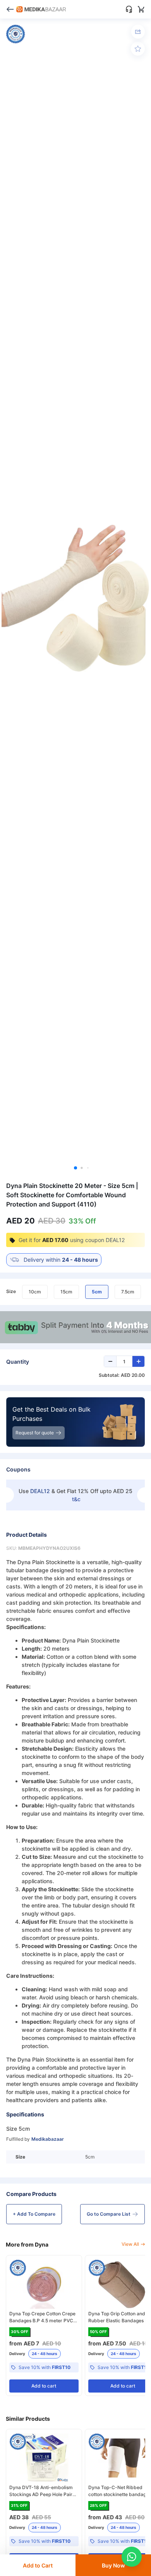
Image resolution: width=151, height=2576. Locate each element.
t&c (76, 1499)
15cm (66, 1292)
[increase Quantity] (138, 1361)
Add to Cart (38, 2565)
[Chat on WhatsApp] (132, 2557)
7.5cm (128, 1292)
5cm (97, 1292)
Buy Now (113, 2565)
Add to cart (44, 2386)
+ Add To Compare (34, 2214)
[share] (138, 32)
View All (130, 2244)
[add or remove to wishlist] (138, 49)
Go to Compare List (109, 2214)
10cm (35, 1292)
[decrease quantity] (110, 1361)
